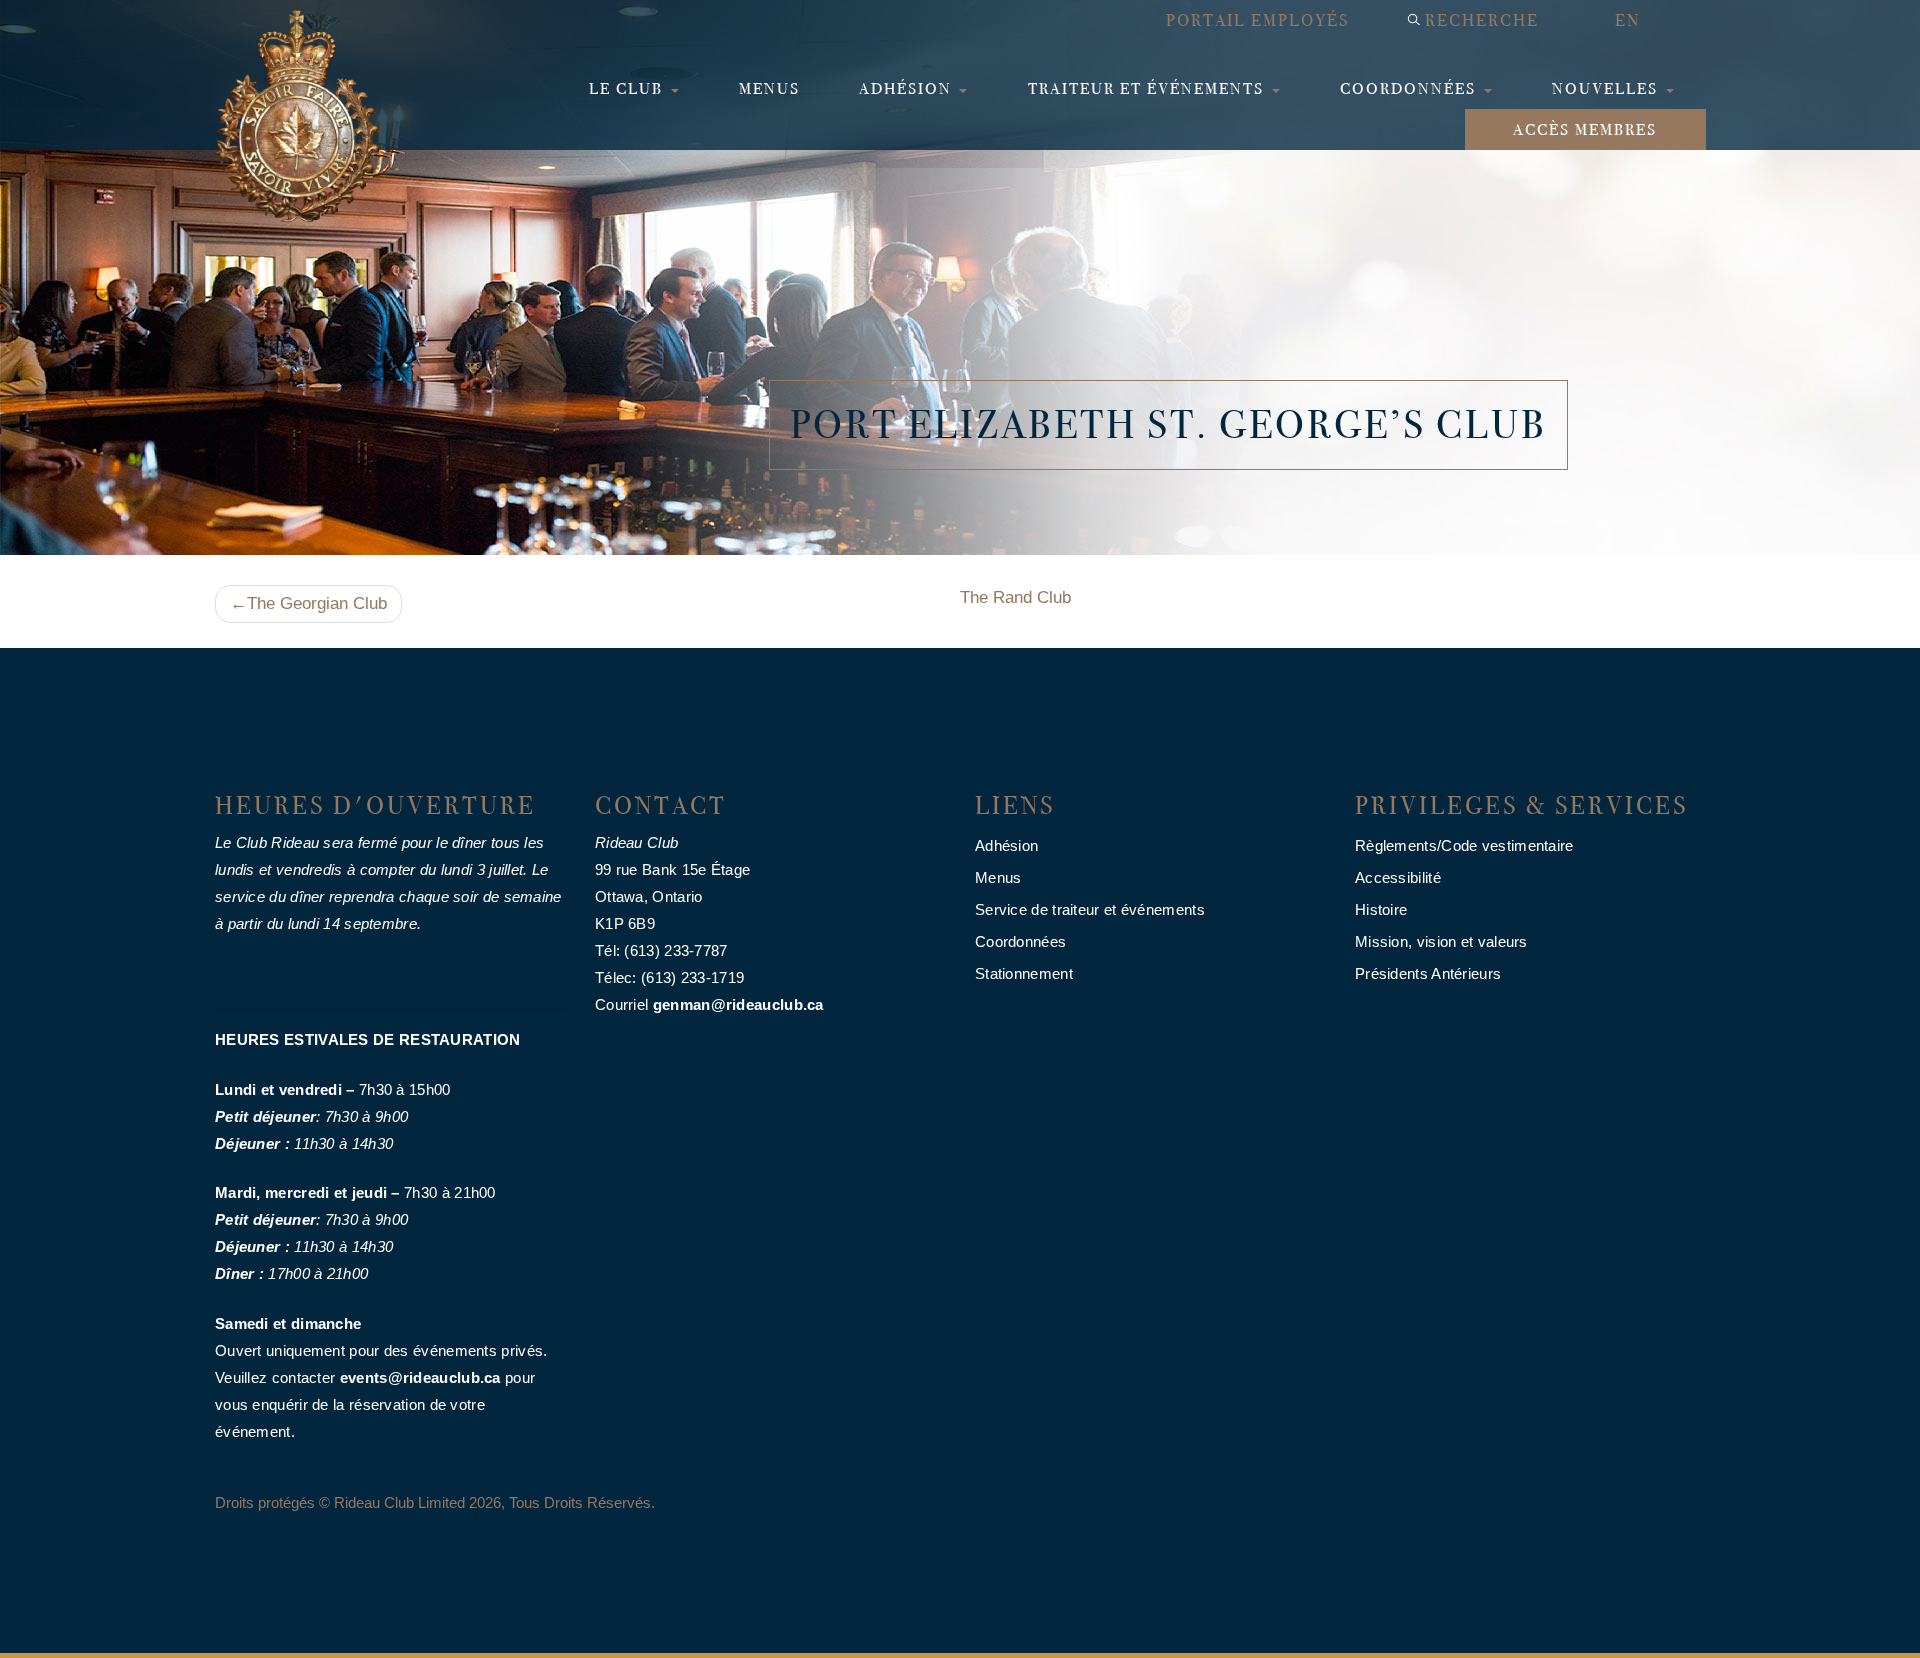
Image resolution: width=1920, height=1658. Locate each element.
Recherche (1482, 20)
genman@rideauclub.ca (738, 1004)
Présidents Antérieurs (1428, 973)
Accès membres (1585, 129)
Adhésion (908, 88)
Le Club (628, 88)
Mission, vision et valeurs (1441, 941)
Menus (769, 88)
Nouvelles (1607, 88)
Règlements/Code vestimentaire (1464, 845)
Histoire (1381, 909)
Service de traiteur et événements (1090, 909)
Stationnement (1024, 973)
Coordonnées (1410, 88)
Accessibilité (1398, 877)
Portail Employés (1257, 20)
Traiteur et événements (1148, 88)
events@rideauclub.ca (420, 1377)
